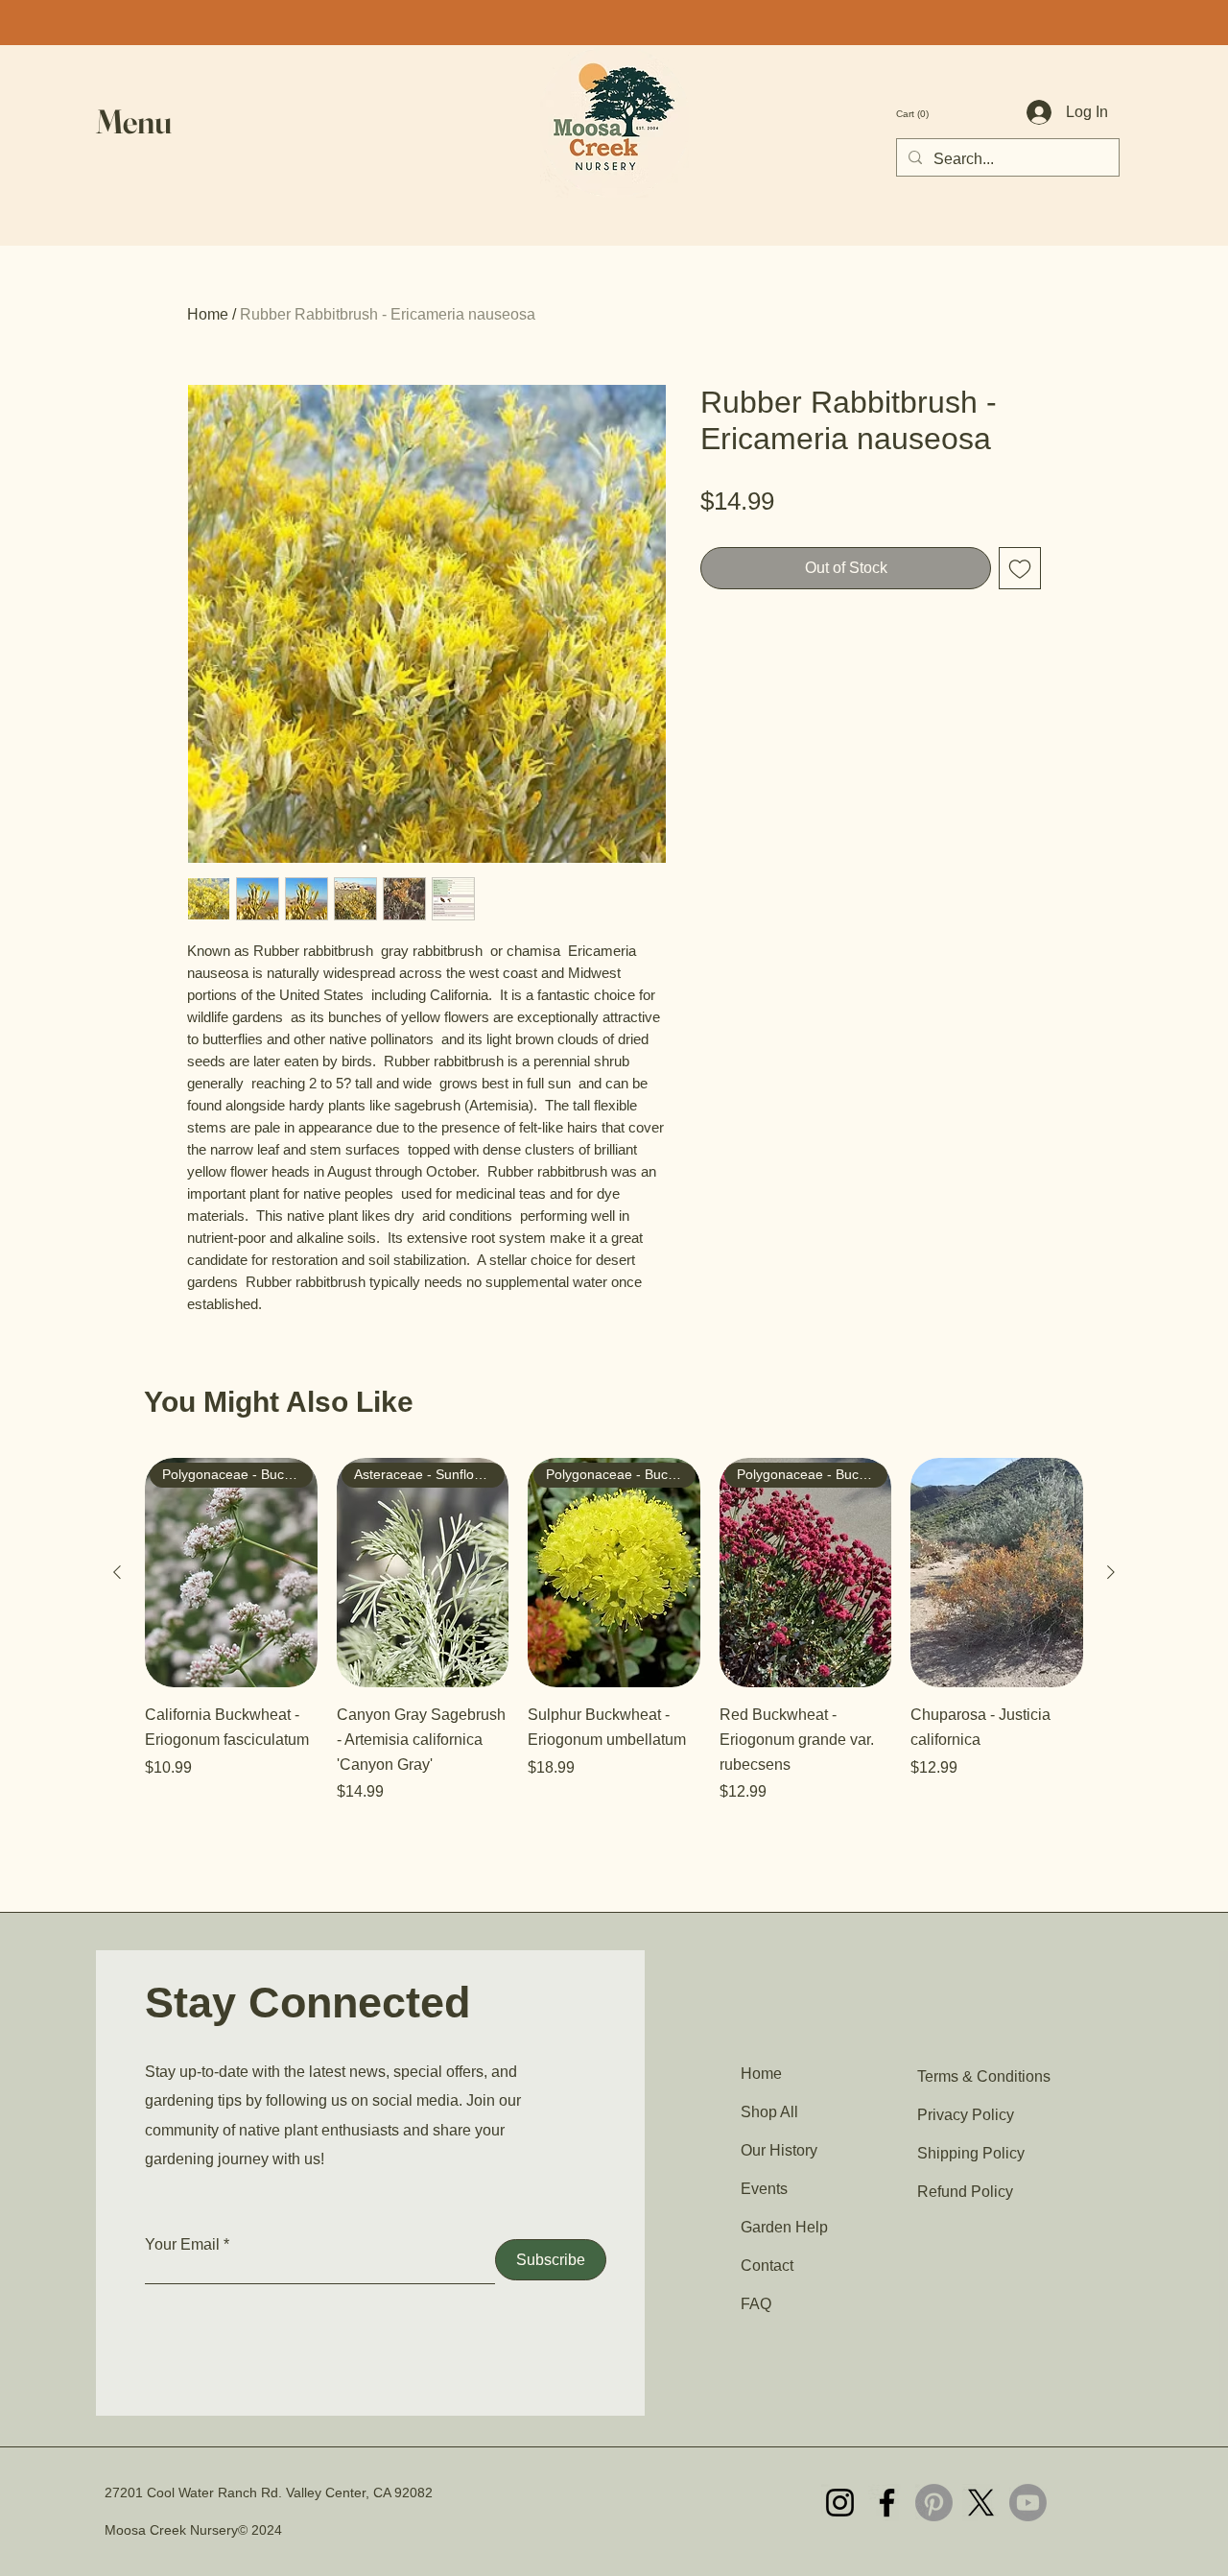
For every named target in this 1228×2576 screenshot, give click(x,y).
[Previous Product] (117, 1572)
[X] (981, 2503)
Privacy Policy (966, 2115)
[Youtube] (1028, 2503)
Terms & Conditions (984, 2076)
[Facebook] (887, 2503)
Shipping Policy (971, 2153)
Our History (779, 2150)
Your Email (182, 2245)
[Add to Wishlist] (1020, 568)
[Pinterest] (934, 2503)
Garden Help (784, 2227)
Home (208, 314)
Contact (767, 2266)
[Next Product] (1111, 1572)
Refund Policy (965, 2192)
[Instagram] (840, 2503)
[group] (614, 1643)
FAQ (756, 2304)
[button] (140, 121)
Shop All (769, 2112)
